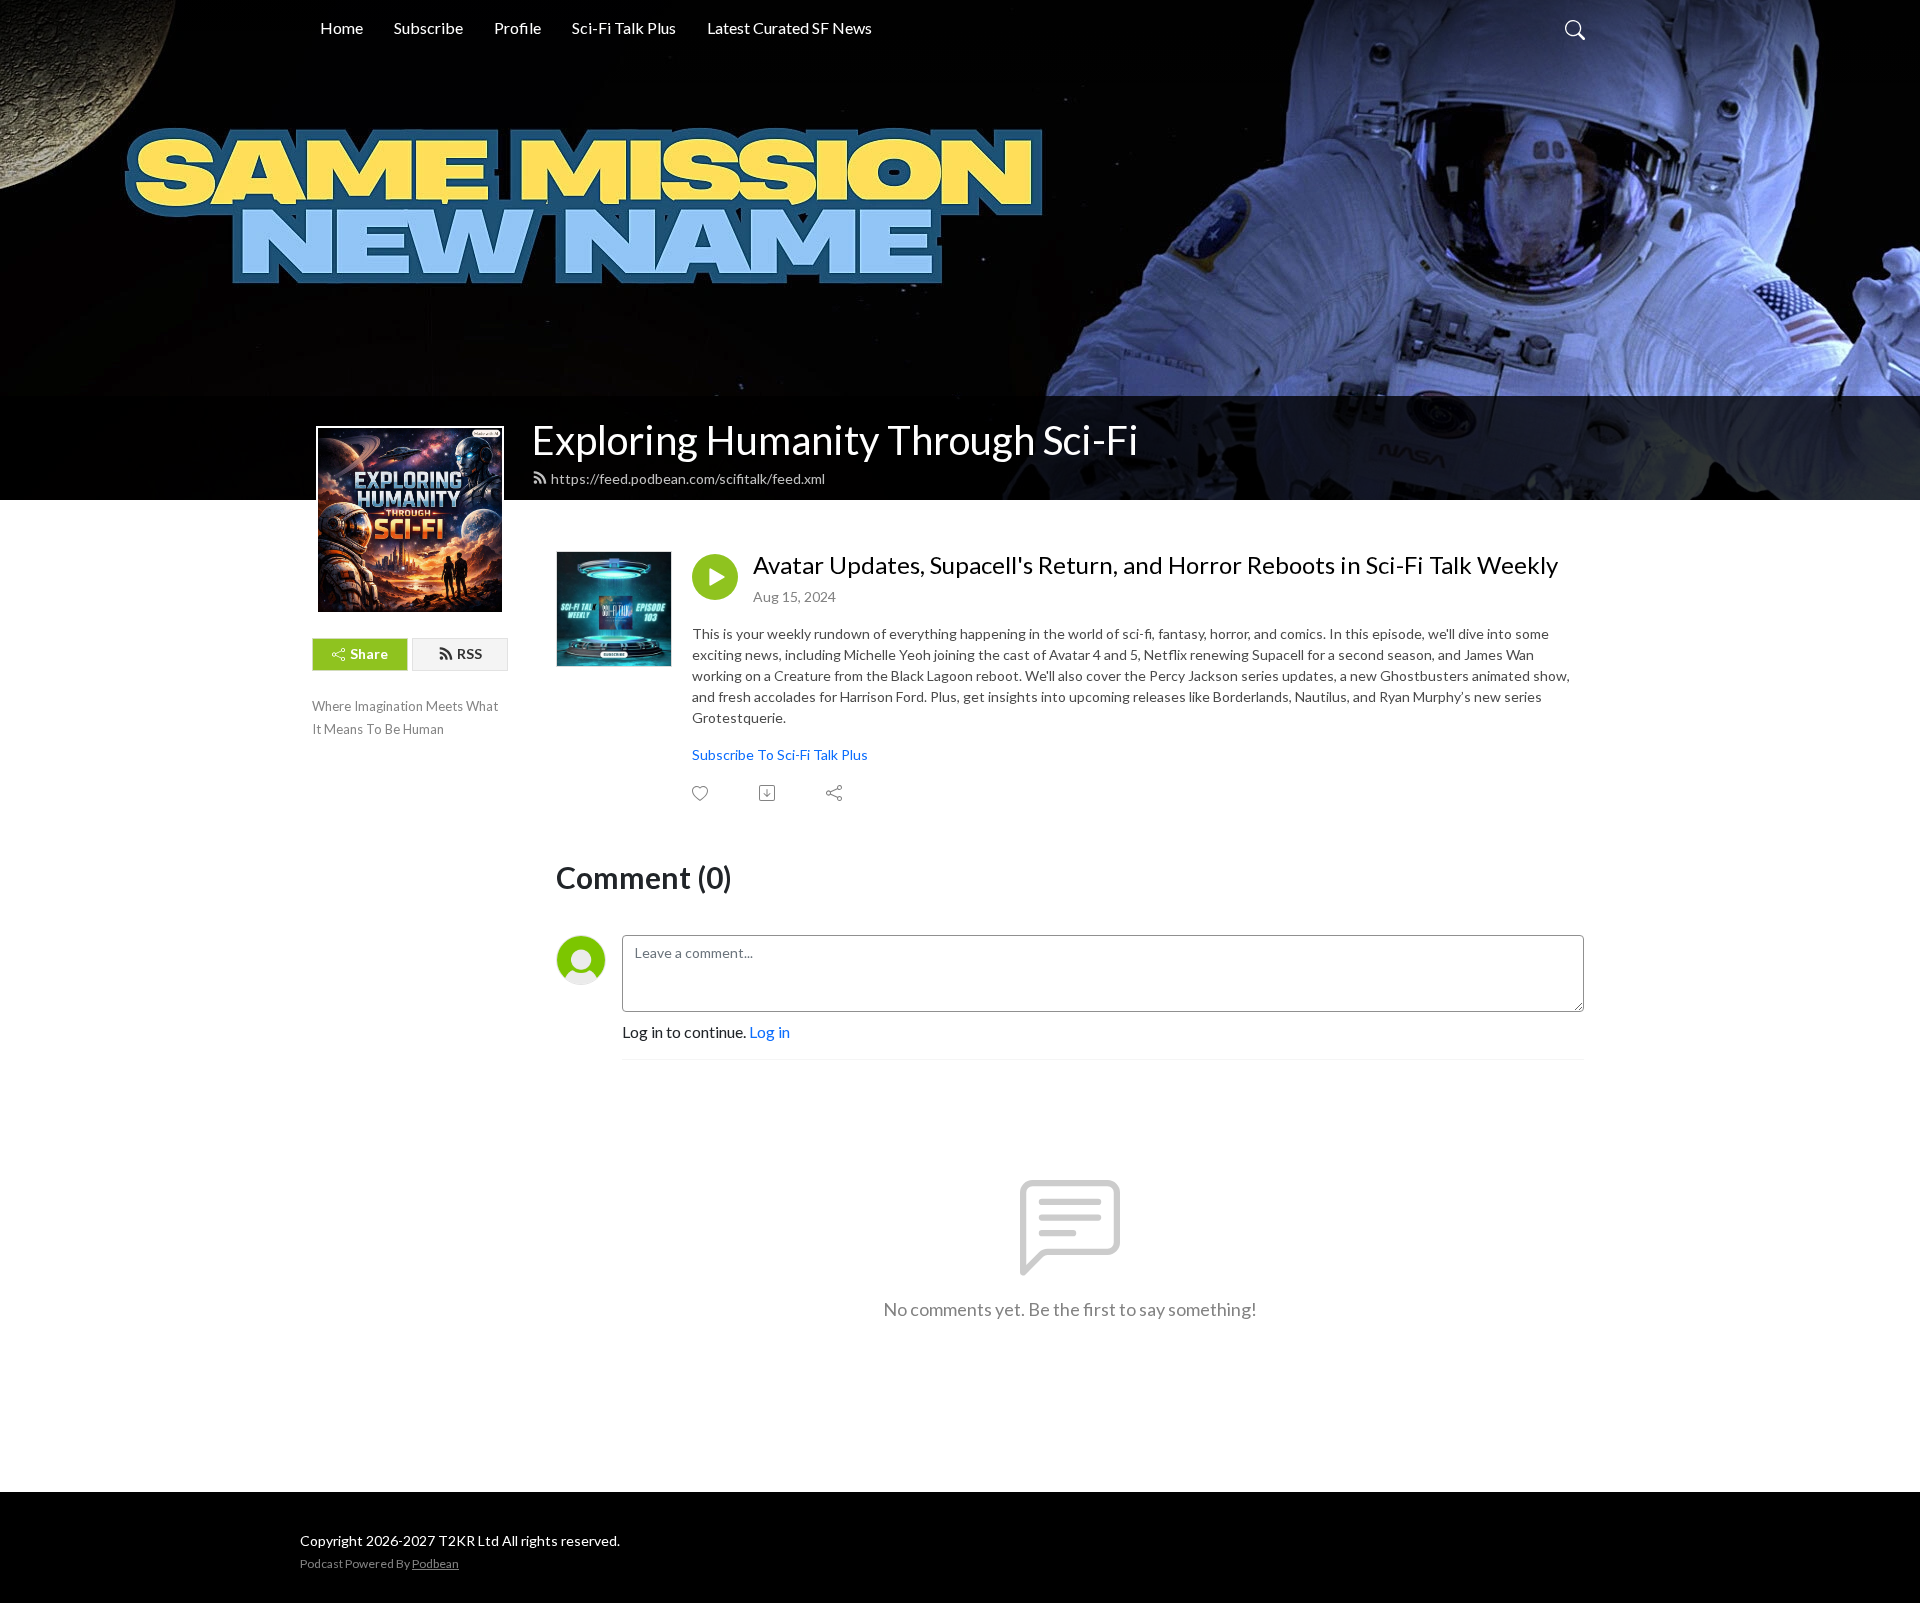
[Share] (835, 793)
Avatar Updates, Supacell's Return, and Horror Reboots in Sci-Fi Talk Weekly (1155, 565)
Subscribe (428, 27)
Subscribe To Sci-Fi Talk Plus (780, 754)
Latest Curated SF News (789, 27)
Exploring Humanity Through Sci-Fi (835, 440)
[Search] (1575, 28)
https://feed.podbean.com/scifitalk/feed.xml (688, 478)
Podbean (435, 1563)
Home (341, 27)
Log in (769, 1031)
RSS (469, 653)
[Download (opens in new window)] (768, 793)
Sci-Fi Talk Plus (624, 27)
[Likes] (701, 793)
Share (369, 653)
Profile (517, 27)
